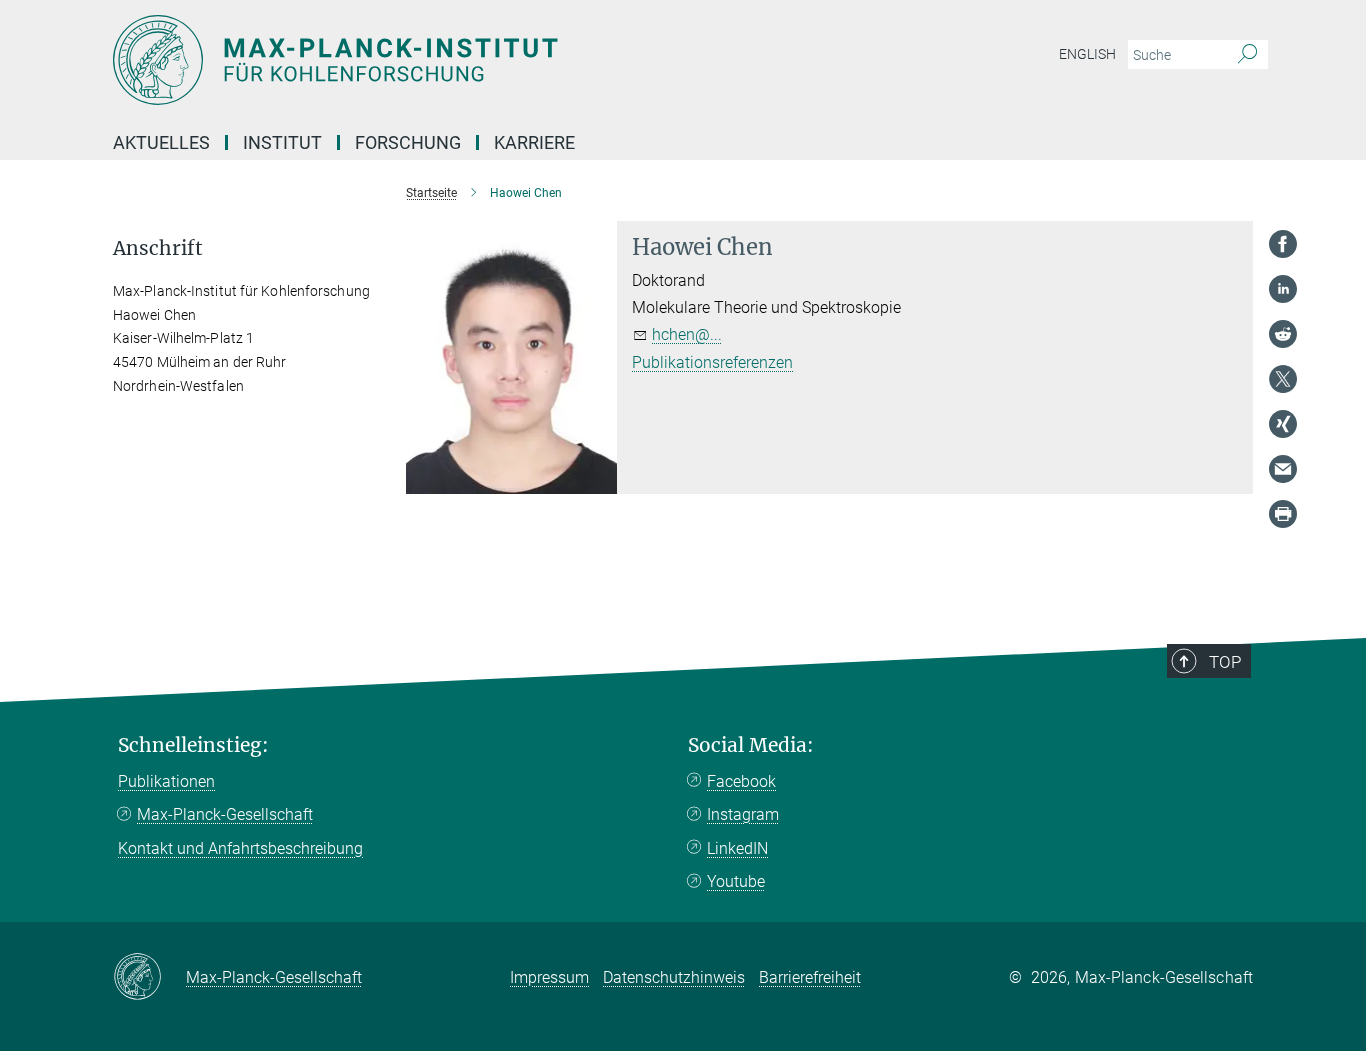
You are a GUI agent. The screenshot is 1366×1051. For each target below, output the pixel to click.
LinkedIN (737, 848)
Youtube (736, 881)
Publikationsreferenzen (712, 362)
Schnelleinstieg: (193, 745)
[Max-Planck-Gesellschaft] (149, 978)
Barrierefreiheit (810, 977)
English (1087, 54)
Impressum (549, 977)
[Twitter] (1283, 379)
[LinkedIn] (1283, 289)
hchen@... (687, 334)
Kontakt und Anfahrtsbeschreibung (240, 848)
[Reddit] (1283, 334)
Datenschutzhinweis (674, 977)
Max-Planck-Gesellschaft (225, 814)
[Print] (1283, 514)
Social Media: (751, 745)
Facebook (741, 781)
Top (1225, 662)
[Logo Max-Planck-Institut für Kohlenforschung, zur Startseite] (488, 60)
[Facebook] (1283, 244)
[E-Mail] (1283, 469)
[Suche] (1247, 55)
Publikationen (166, 781)
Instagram (743, 814)
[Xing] (1283, 424)
